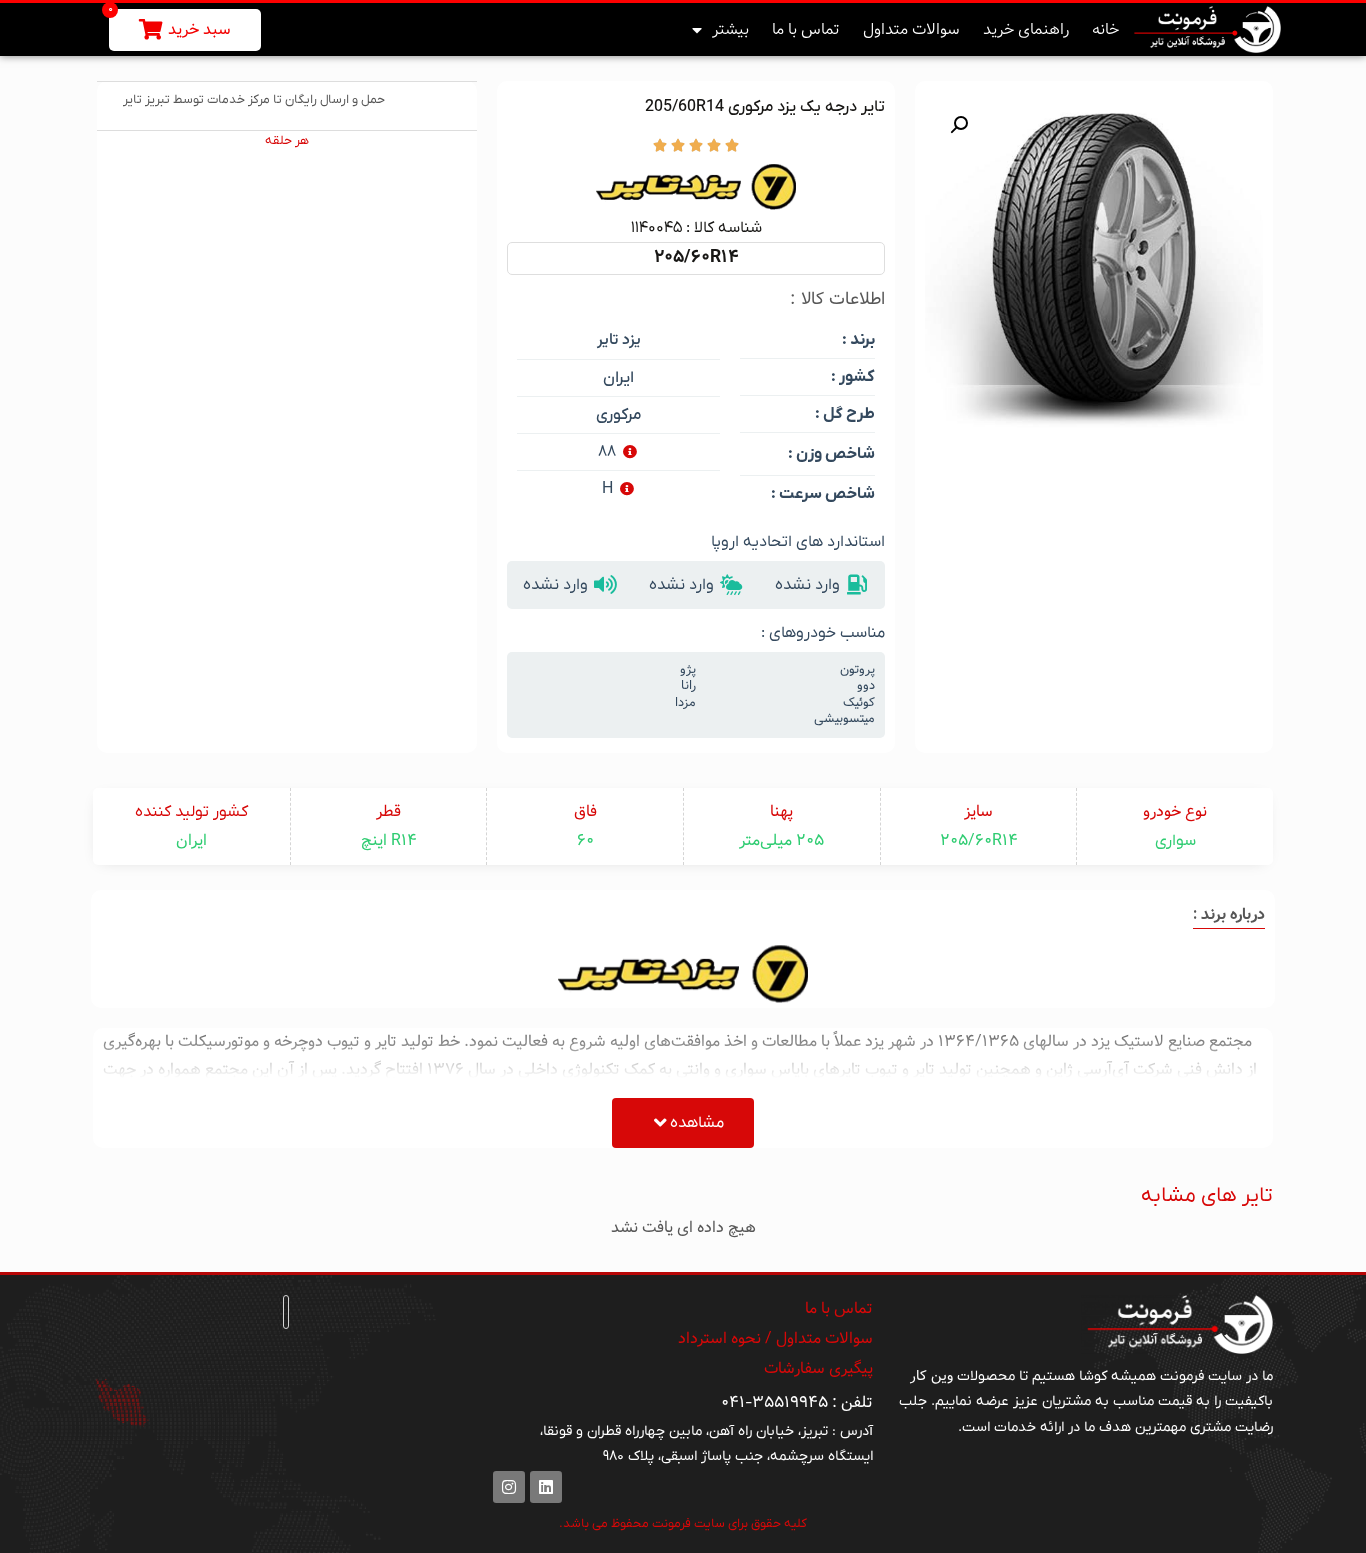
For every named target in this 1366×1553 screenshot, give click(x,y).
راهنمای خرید (1026, 29)
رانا (688, 686)
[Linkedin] (546, 1487)
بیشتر (730, 29)
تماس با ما (806, 29)
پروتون (857, 670)
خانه (1105, 29)
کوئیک (859, 703)
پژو (688, 670)
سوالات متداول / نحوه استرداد (775, 1338)
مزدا (685, 703)
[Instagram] (509, 1487)
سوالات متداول (911, 29)
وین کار (931, 1376)
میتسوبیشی (844, 719)
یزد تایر (619, 340)
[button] (959, 125)
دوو (866, 686)
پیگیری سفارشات (818, 1368)
